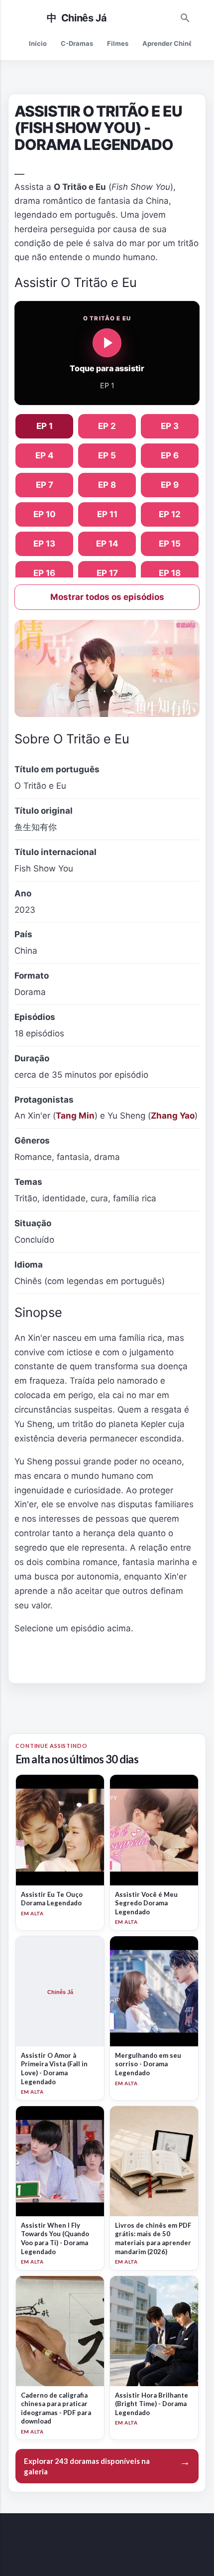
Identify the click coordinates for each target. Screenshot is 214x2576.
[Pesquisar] (185, 16)
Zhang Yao (173, 1116)
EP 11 (107, 514)
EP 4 (45, 455)
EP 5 (107, 455)
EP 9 (170, 485)
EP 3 (170, 426)
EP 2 (107, 426)
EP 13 (44, 544)
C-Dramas (77, 43)
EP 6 (170, 455)
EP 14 (107, 544)
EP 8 (107, 485)
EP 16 (44, 573)
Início (38, 43)
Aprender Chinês (169, 43)
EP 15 (170, 544)
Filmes (118, 43)
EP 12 (170, 514)
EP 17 (107, 573)
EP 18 (170, 573)
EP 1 (45, 426)
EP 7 (45, 485)
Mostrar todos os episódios (107, 597)
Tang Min (75, 1116)
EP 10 (45, 514)
